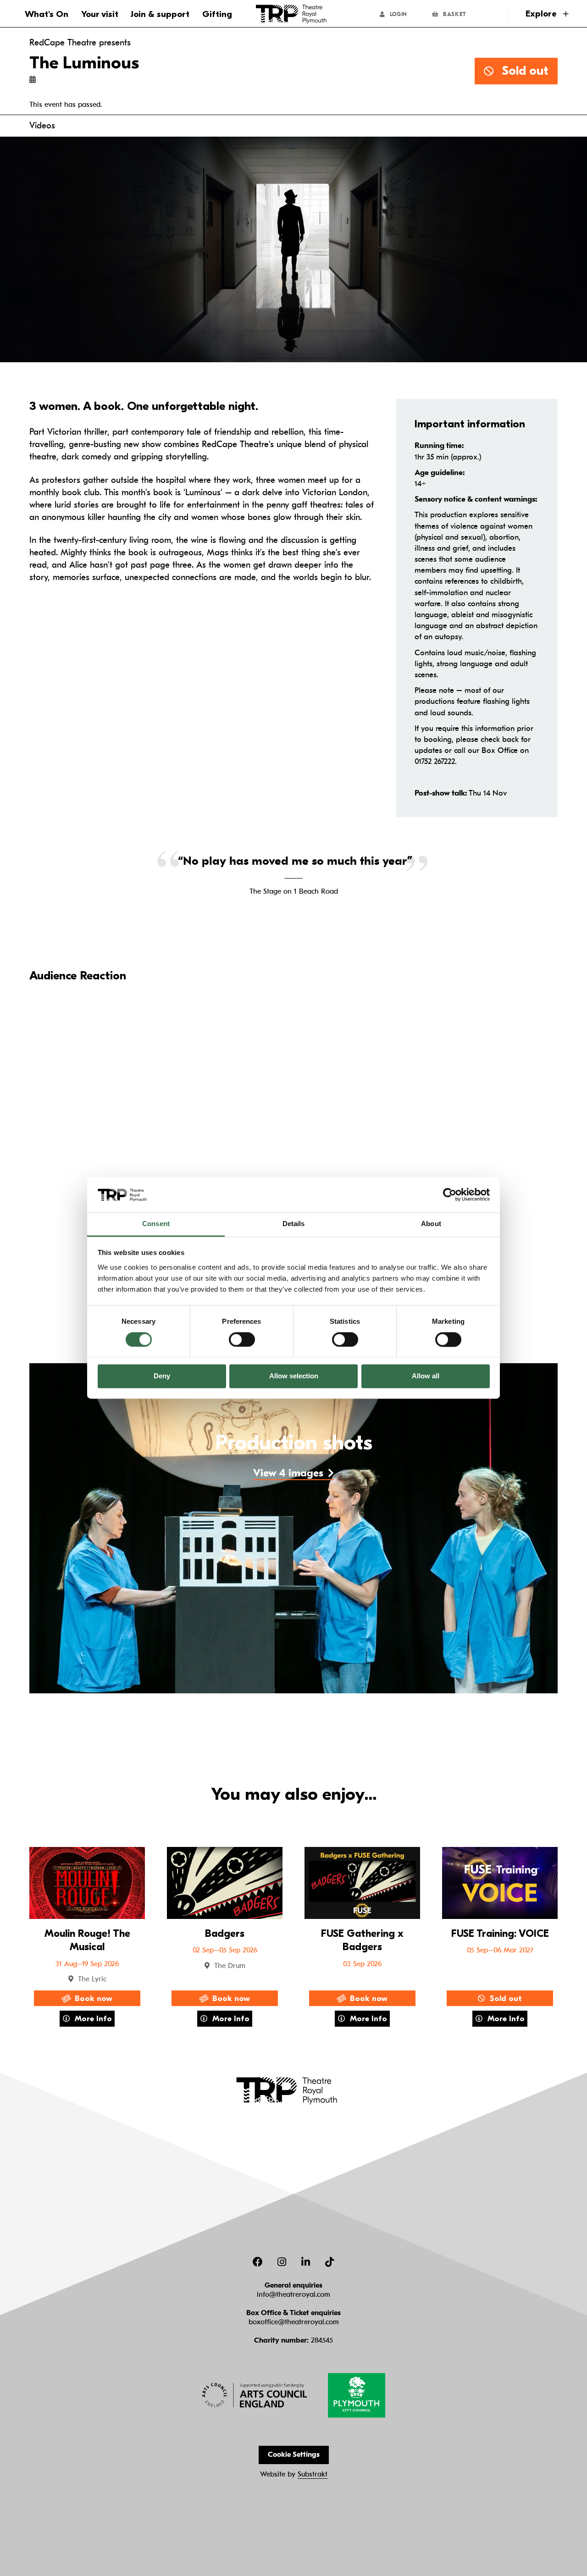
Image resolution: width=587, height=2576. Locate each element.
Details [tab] (294, 1224)
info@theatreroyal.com (293, 2294)
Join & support (160, 14)
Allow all (426, 1376)
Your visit (100, 14)
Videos (42, 126)
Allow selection (294, 1376)
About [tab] (431, 1224)
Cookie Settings (294, 2454)
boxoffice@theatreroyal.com (294, 2322)
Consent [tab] (156, 1224)
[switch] (242, 1339)
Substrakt (313, 2474)
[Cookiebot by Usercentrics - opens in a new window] (450, 1195)
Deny (162, 1376)
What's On (47, 14)
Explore (542, 14)
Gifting (217, 14)
